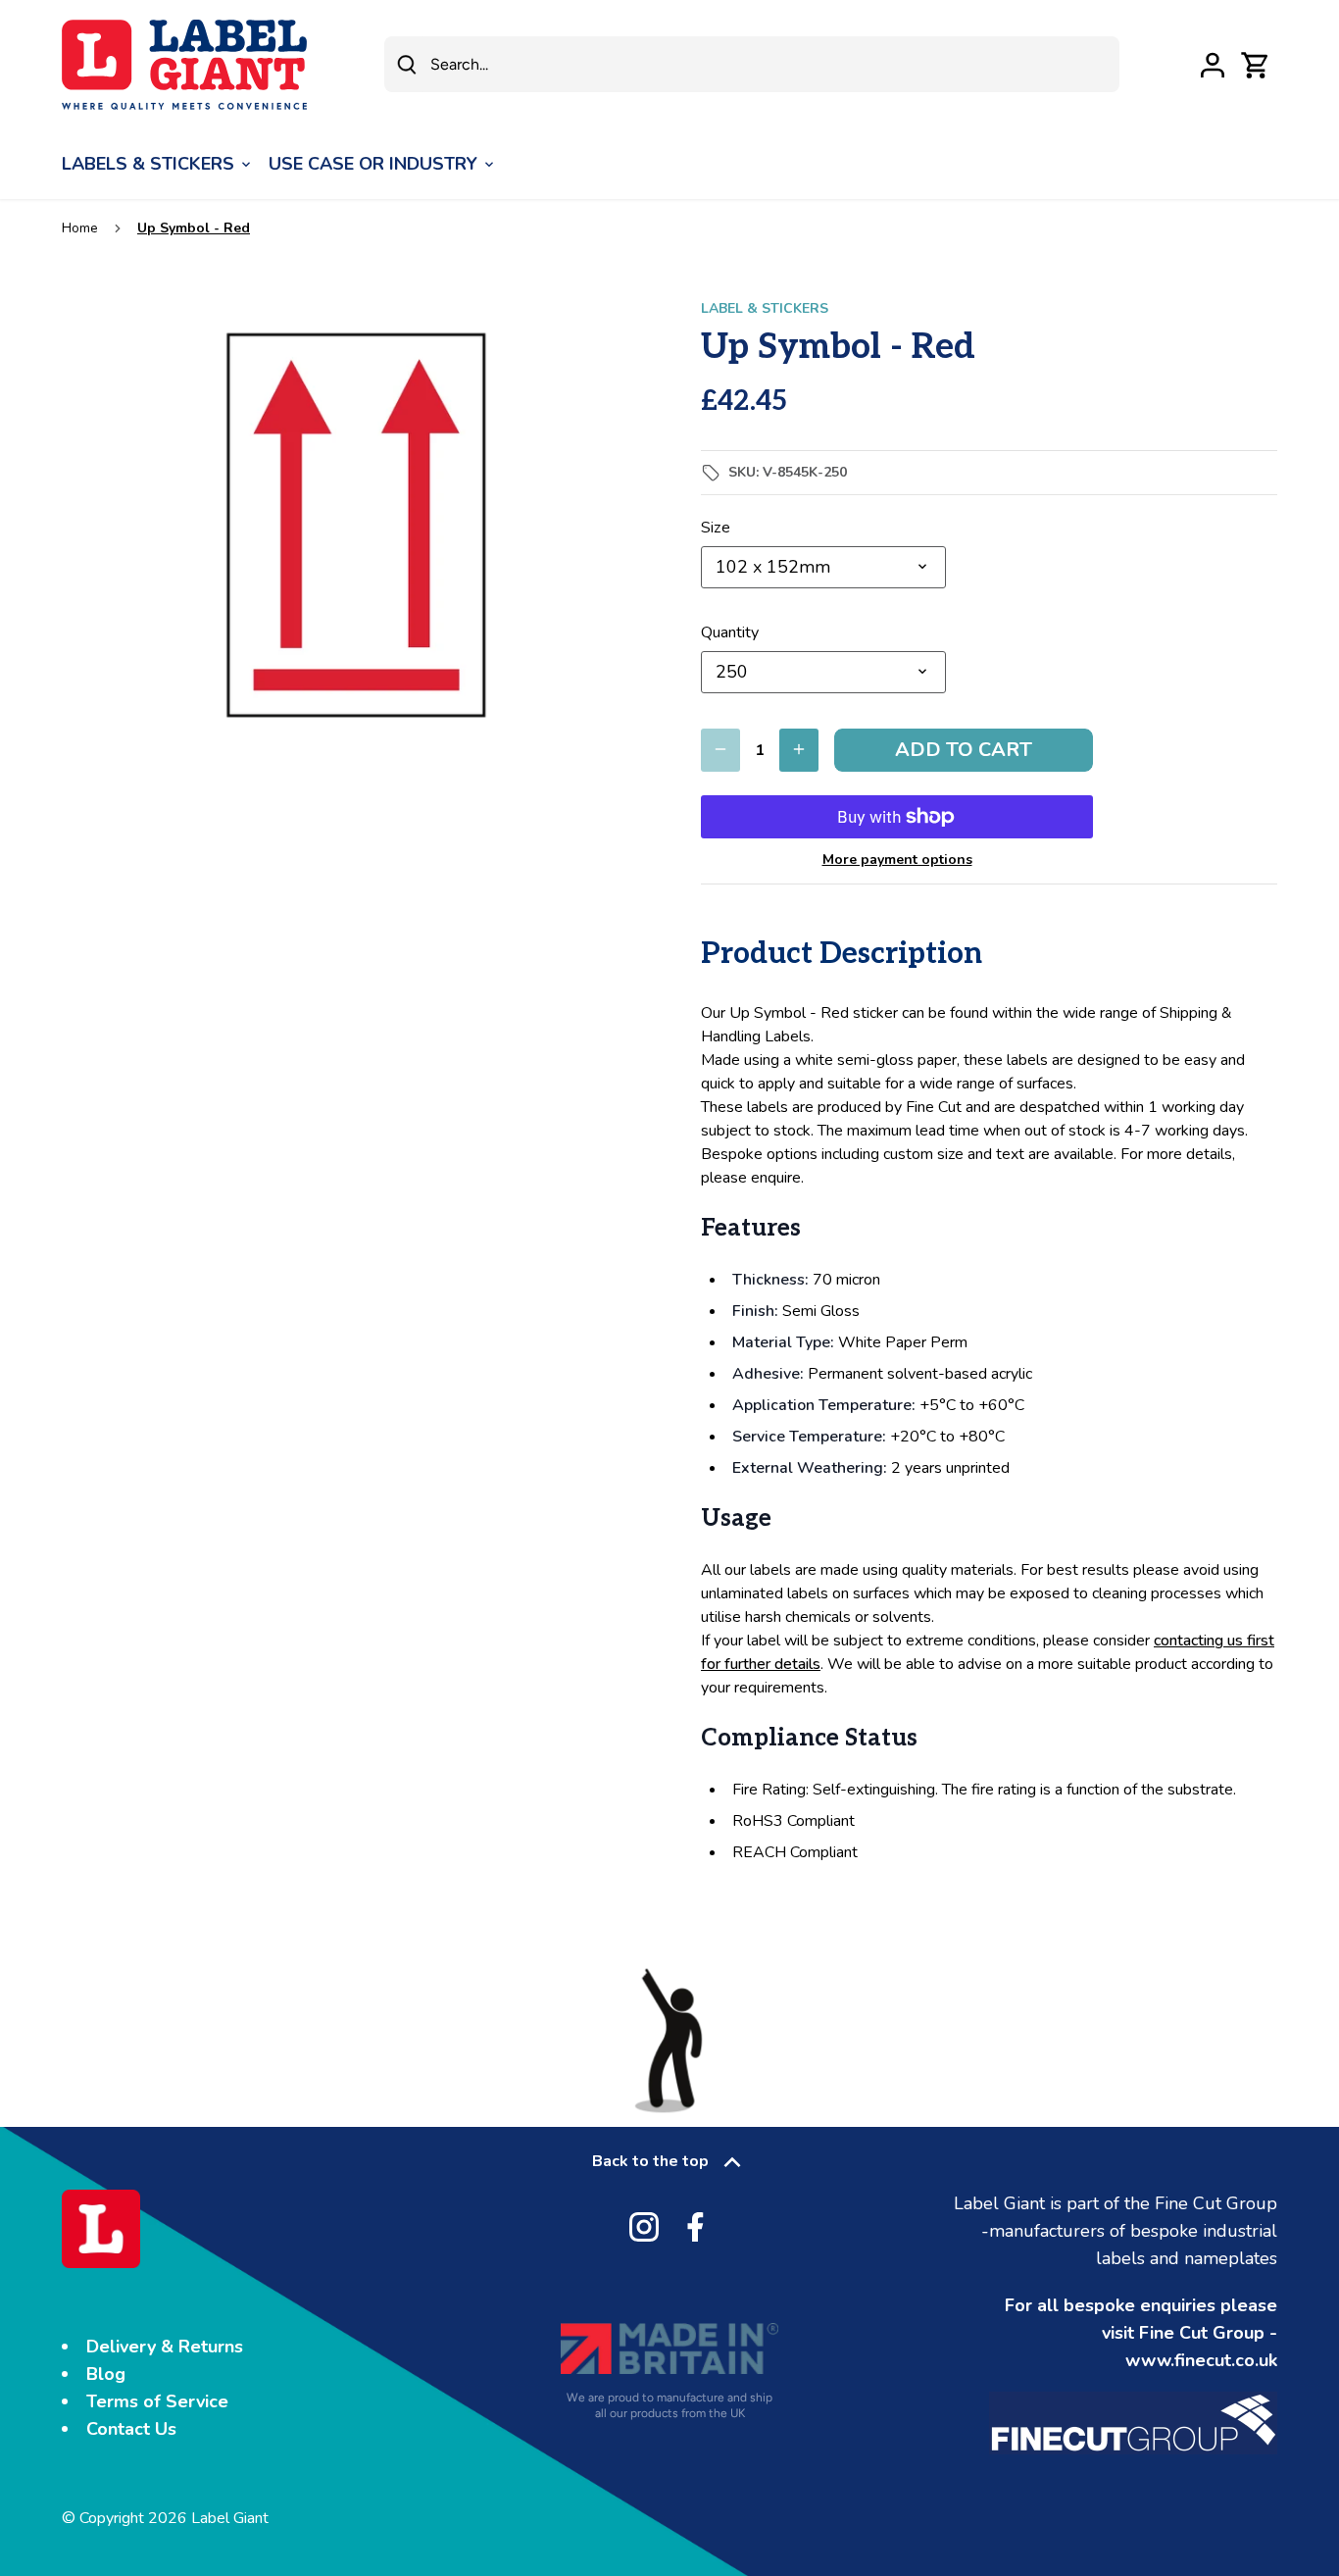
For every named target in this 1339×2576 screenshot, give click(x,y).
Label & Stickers (765, 308)
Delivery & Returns (165, 2347)
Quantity (730, 633)
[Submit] (407, 64)
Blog (106, 2374)
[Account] (1213, 64)
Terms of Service (157, 2401)
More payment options (897, 859)
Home (80, 228)
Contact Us (131, 2429)
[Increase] (799, 750)
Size (716, 528)
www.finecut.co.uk (1201, 2360)
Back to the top (650, 2161)
